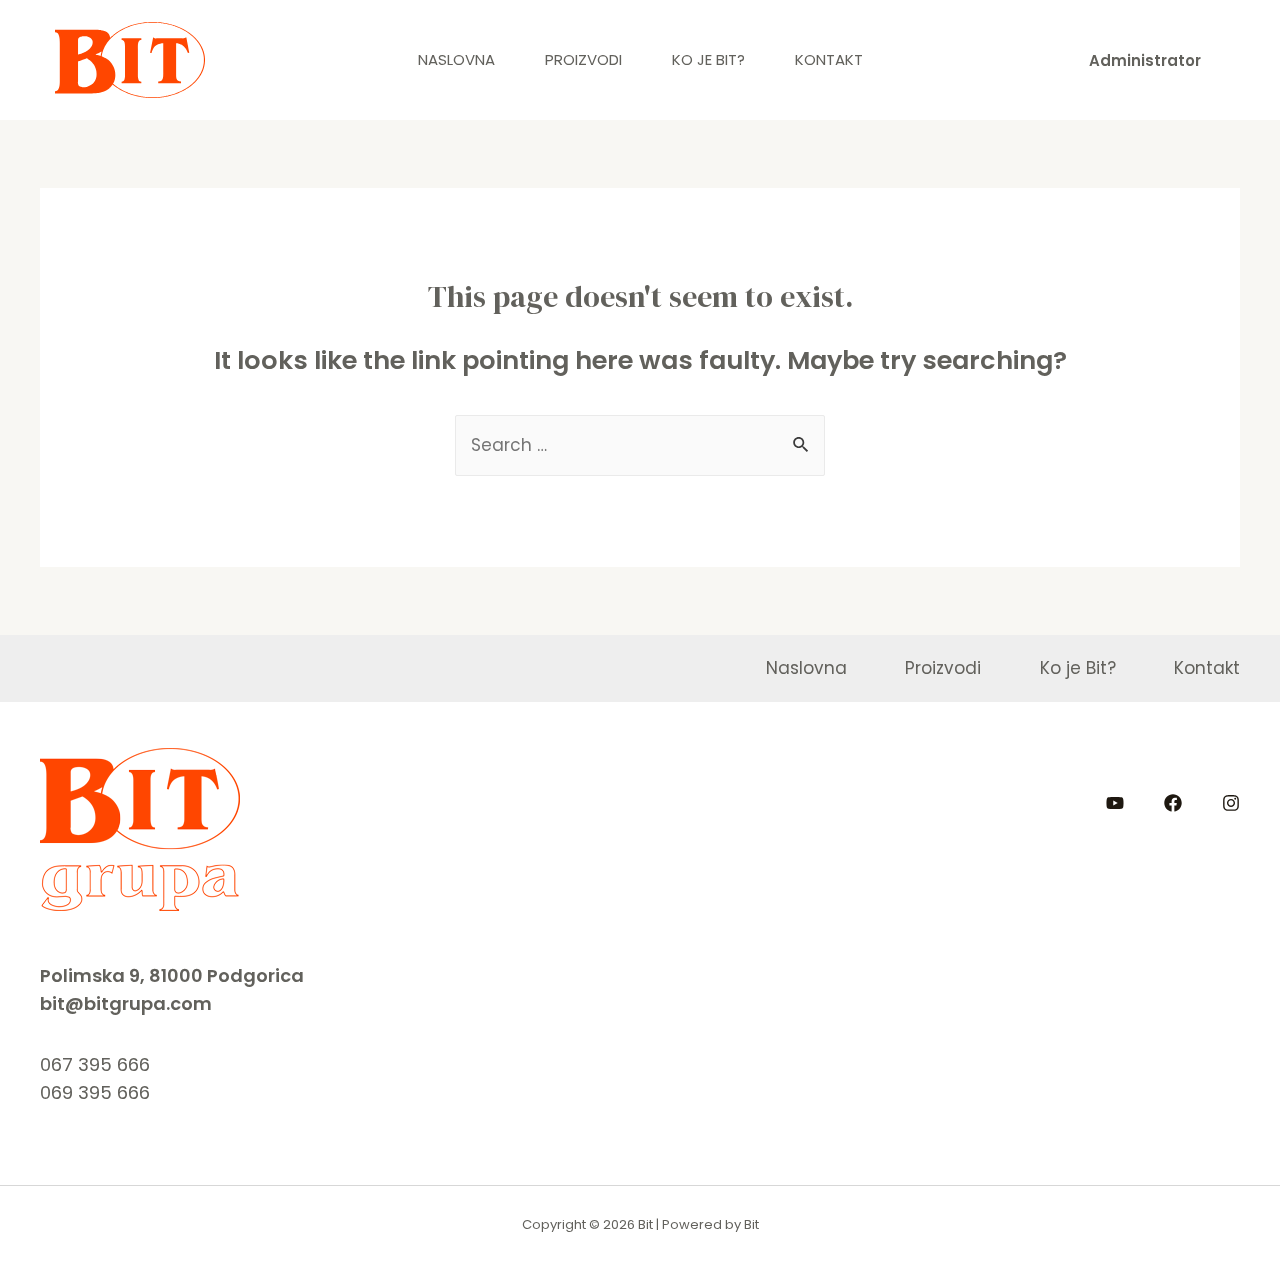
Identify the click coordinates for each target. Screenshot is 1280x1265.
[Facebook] (1173, 803)
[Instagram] (1231, 803)
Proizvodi (583, 59)
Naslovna (456, 59)
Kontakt (829, 59)
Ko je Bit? (708, 59)
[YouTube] (1115, 803)
